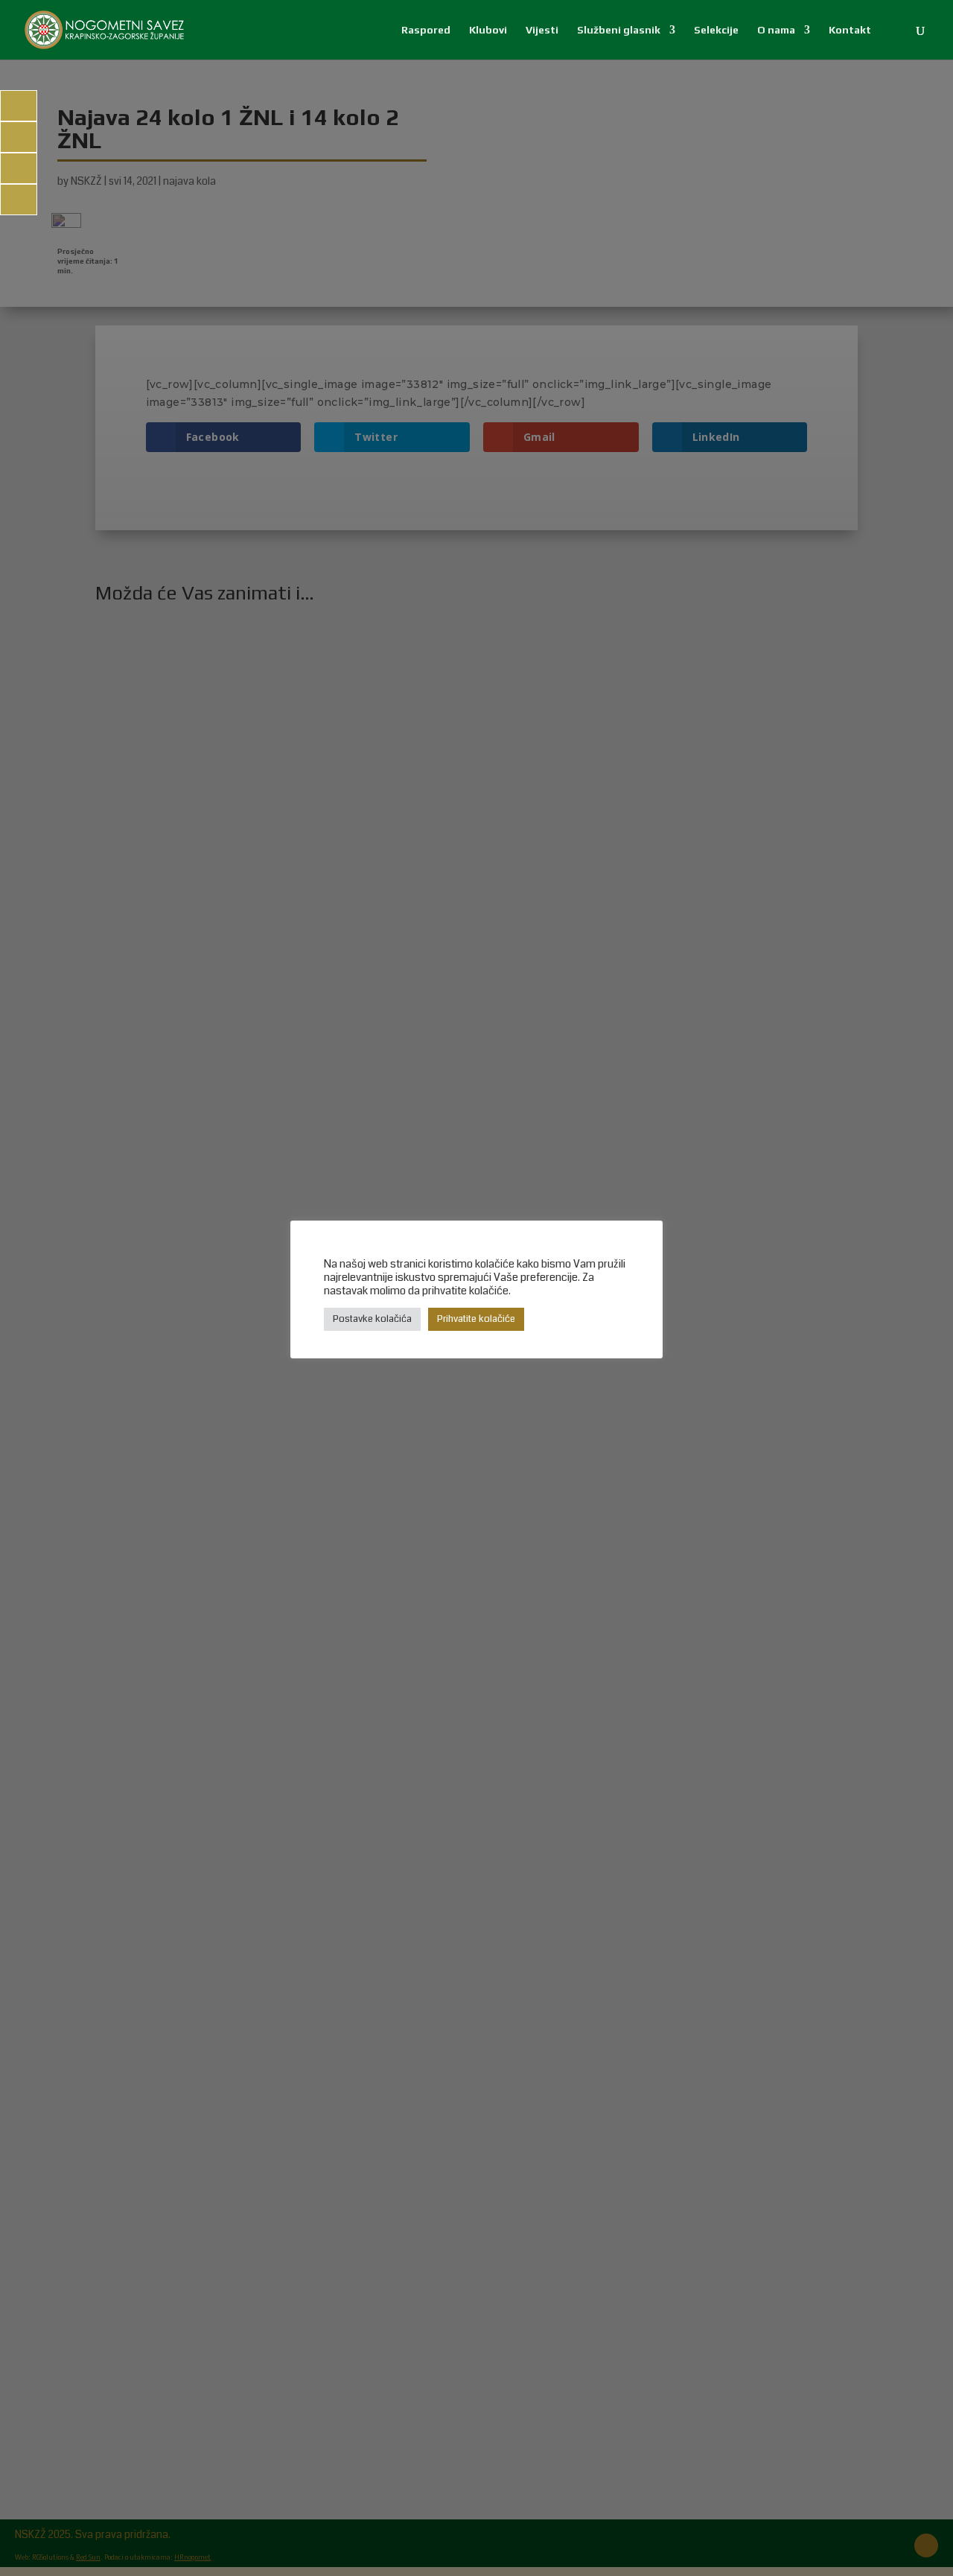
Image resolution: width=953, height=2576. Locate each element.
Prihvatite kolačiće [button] (476, 1319)
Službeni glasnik (619, 30)
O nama (776, 30)
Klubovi (488, 30)
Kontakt (850, 30)
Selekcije (716, 30)
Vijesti (542, 30)
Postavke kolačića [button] (372, 1319)
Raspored (426, 30)
